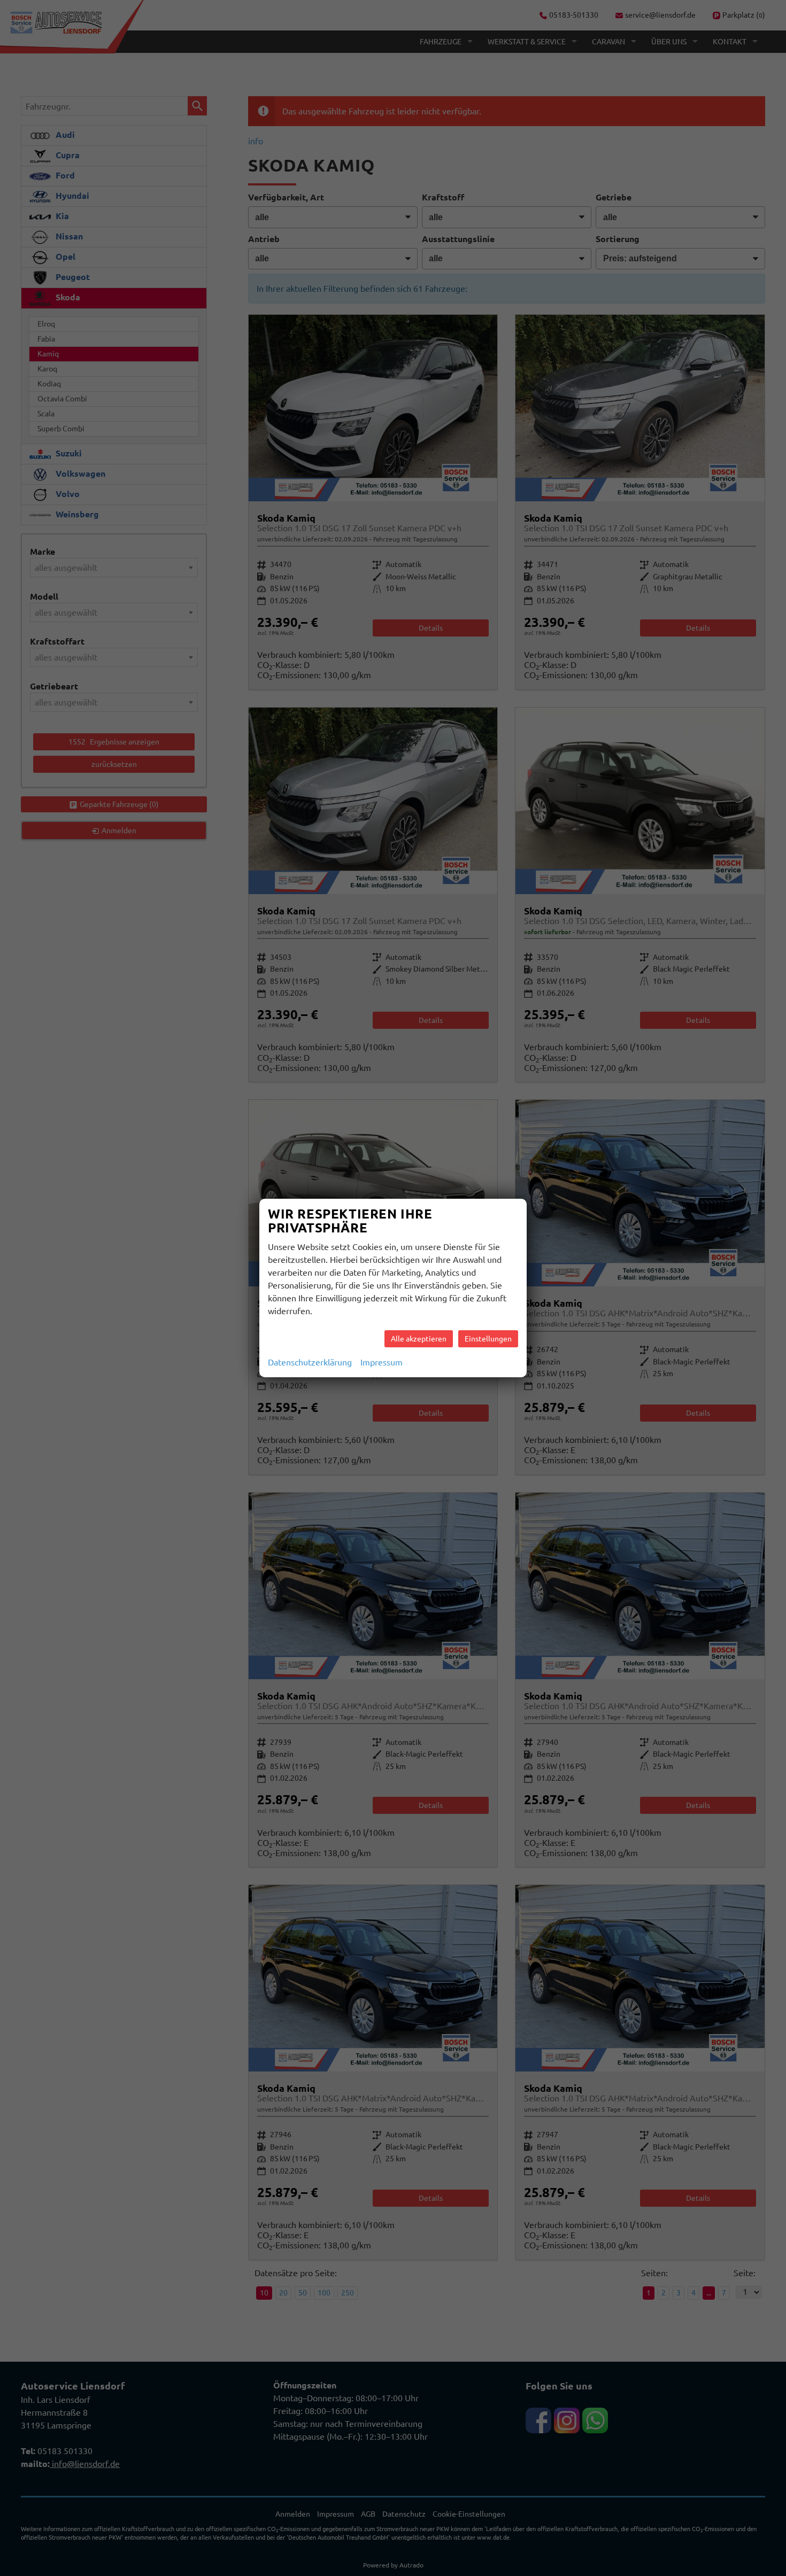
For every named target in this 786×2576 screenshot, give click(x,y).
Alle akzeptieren (419, 1339)
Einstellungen (488, 1339)
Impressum (382, 1362)
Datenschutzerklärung (310, 1362)
